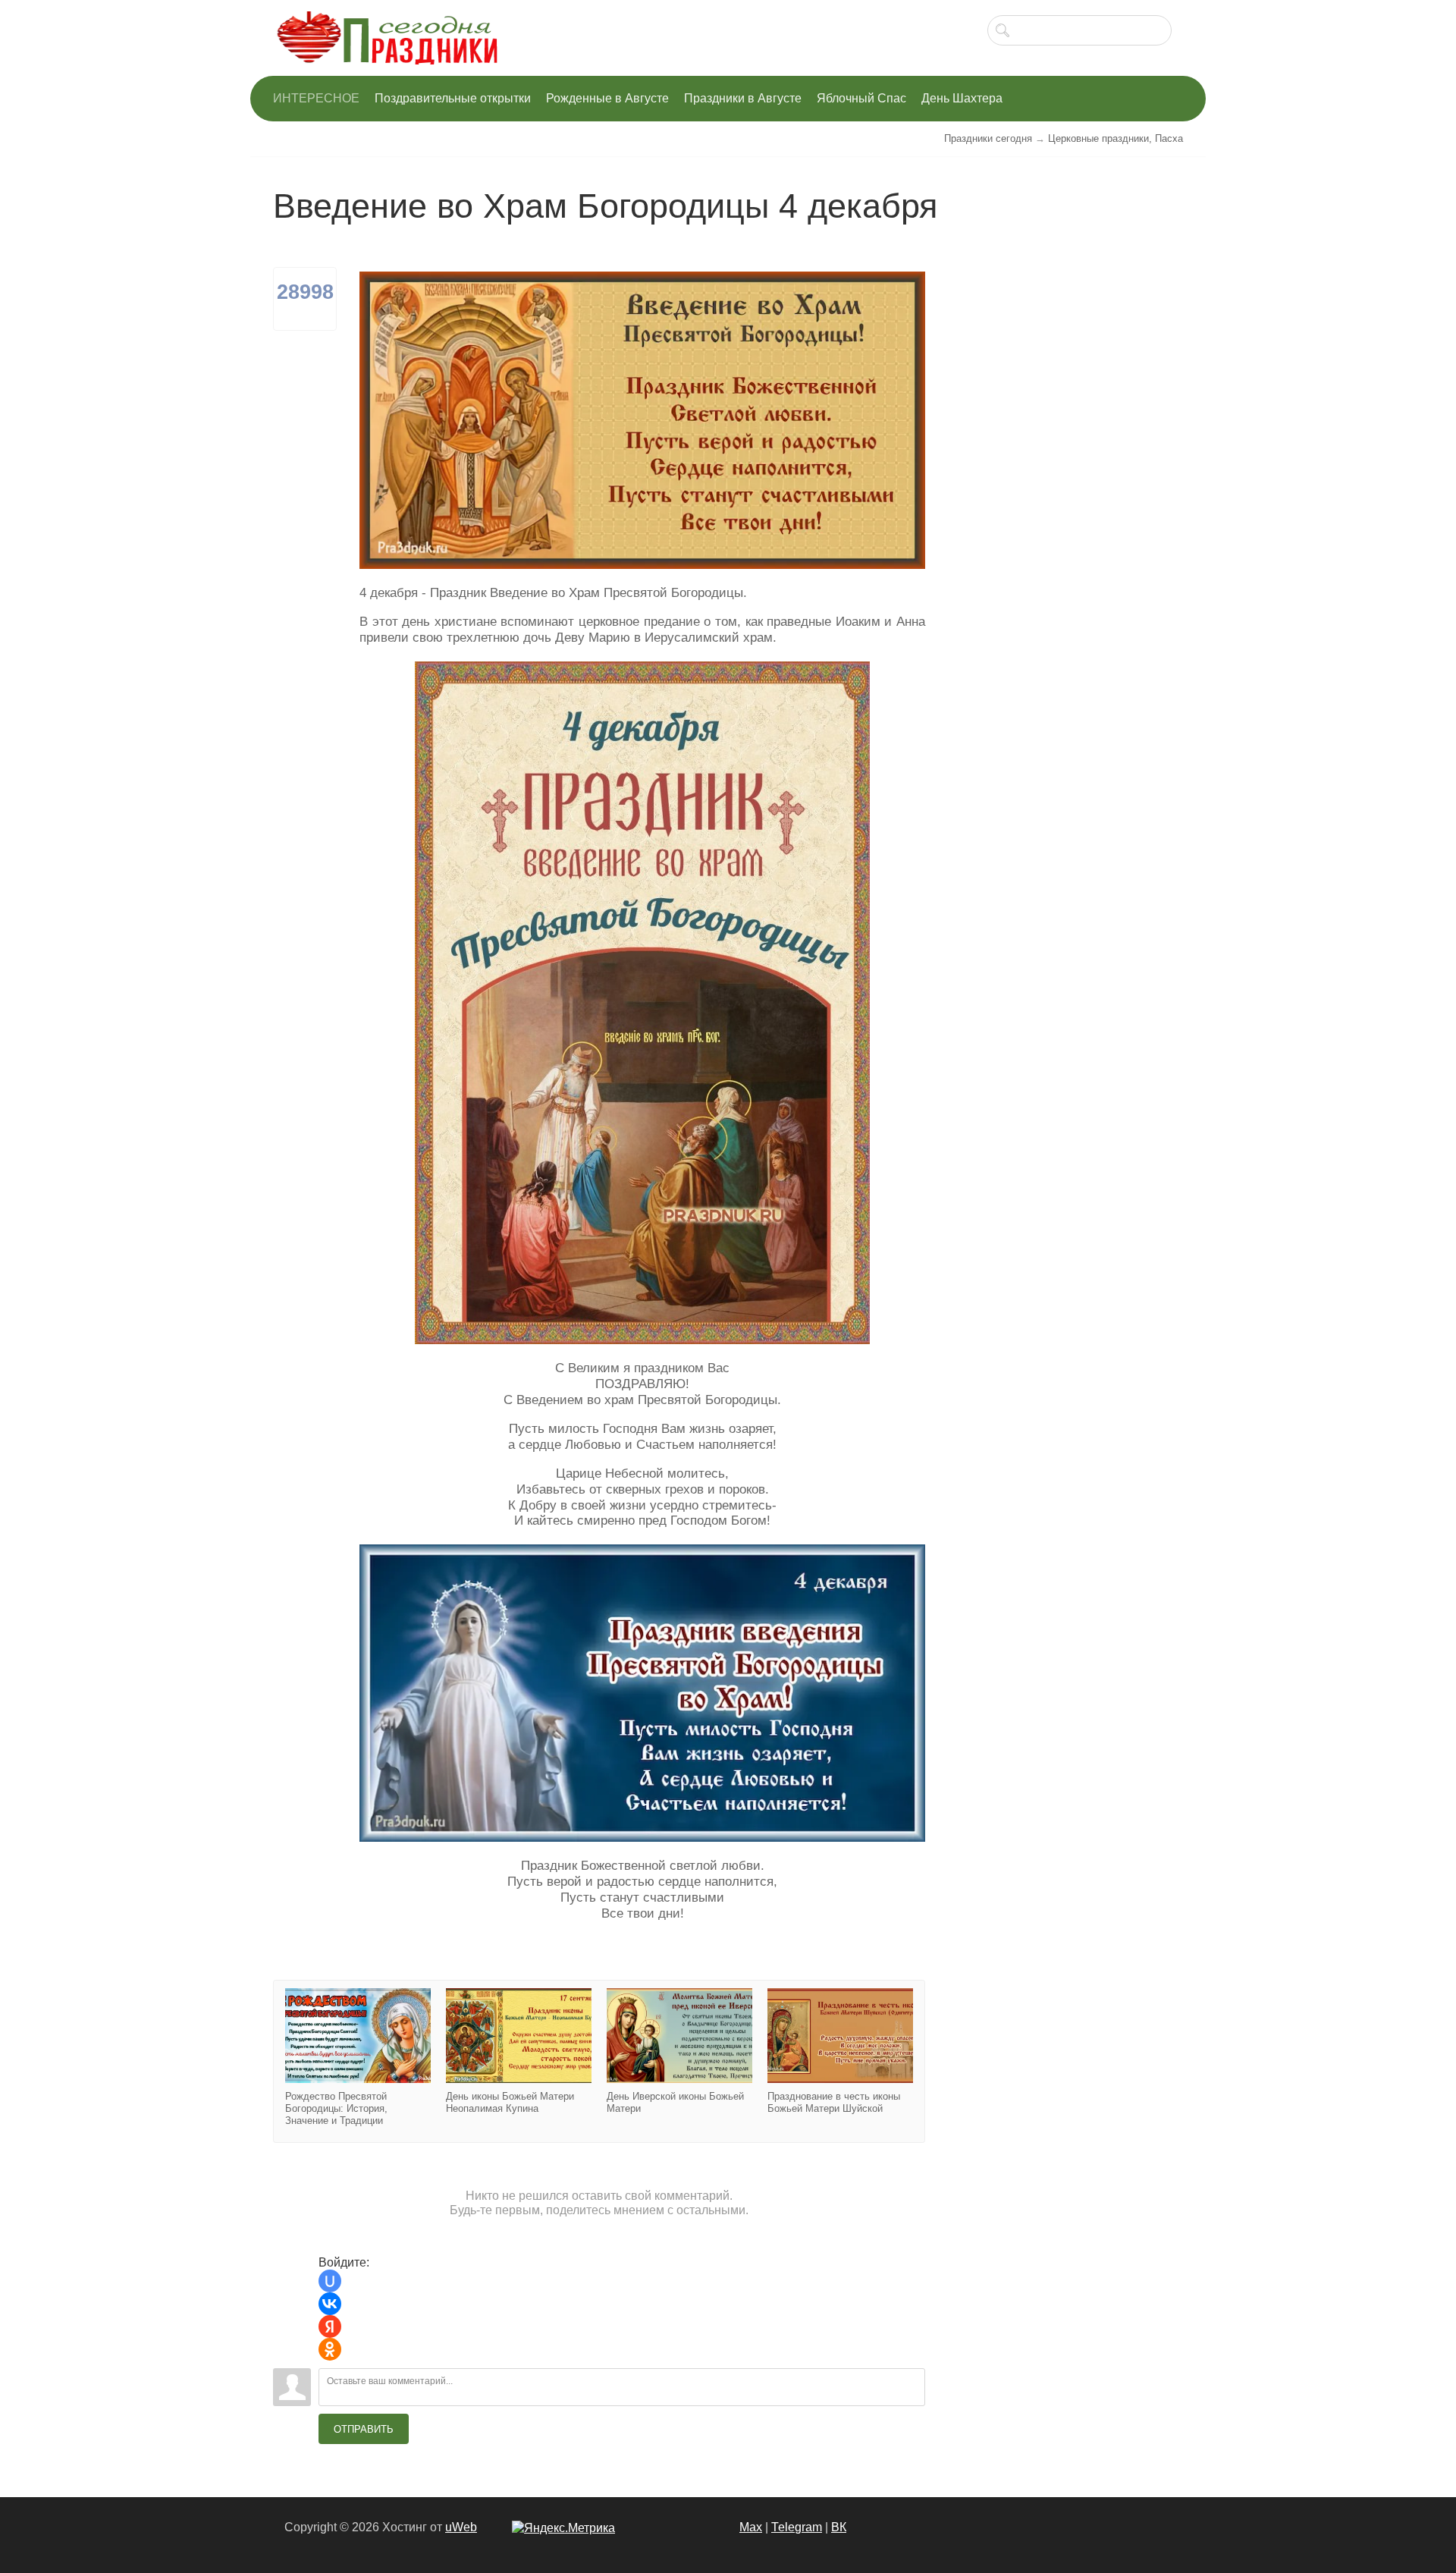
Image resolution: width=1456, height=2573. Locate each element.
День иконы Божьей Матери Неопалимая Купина (519, 2051)
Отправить (364, 2429)
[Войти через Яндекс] (330, 2326)
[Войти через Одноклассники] (330, 2349)
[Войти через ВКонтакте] (330, 2304)
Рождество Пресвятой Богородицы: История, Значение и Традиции (358, 2058)
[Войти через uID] (330, 2281)
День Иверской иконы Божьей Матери (679, 2051)
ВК (839, 2527)
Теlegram (797, 2527)
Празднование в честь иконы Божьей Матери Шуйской (840, 2051)
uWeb (461, 2527)
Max (751, 2527)
